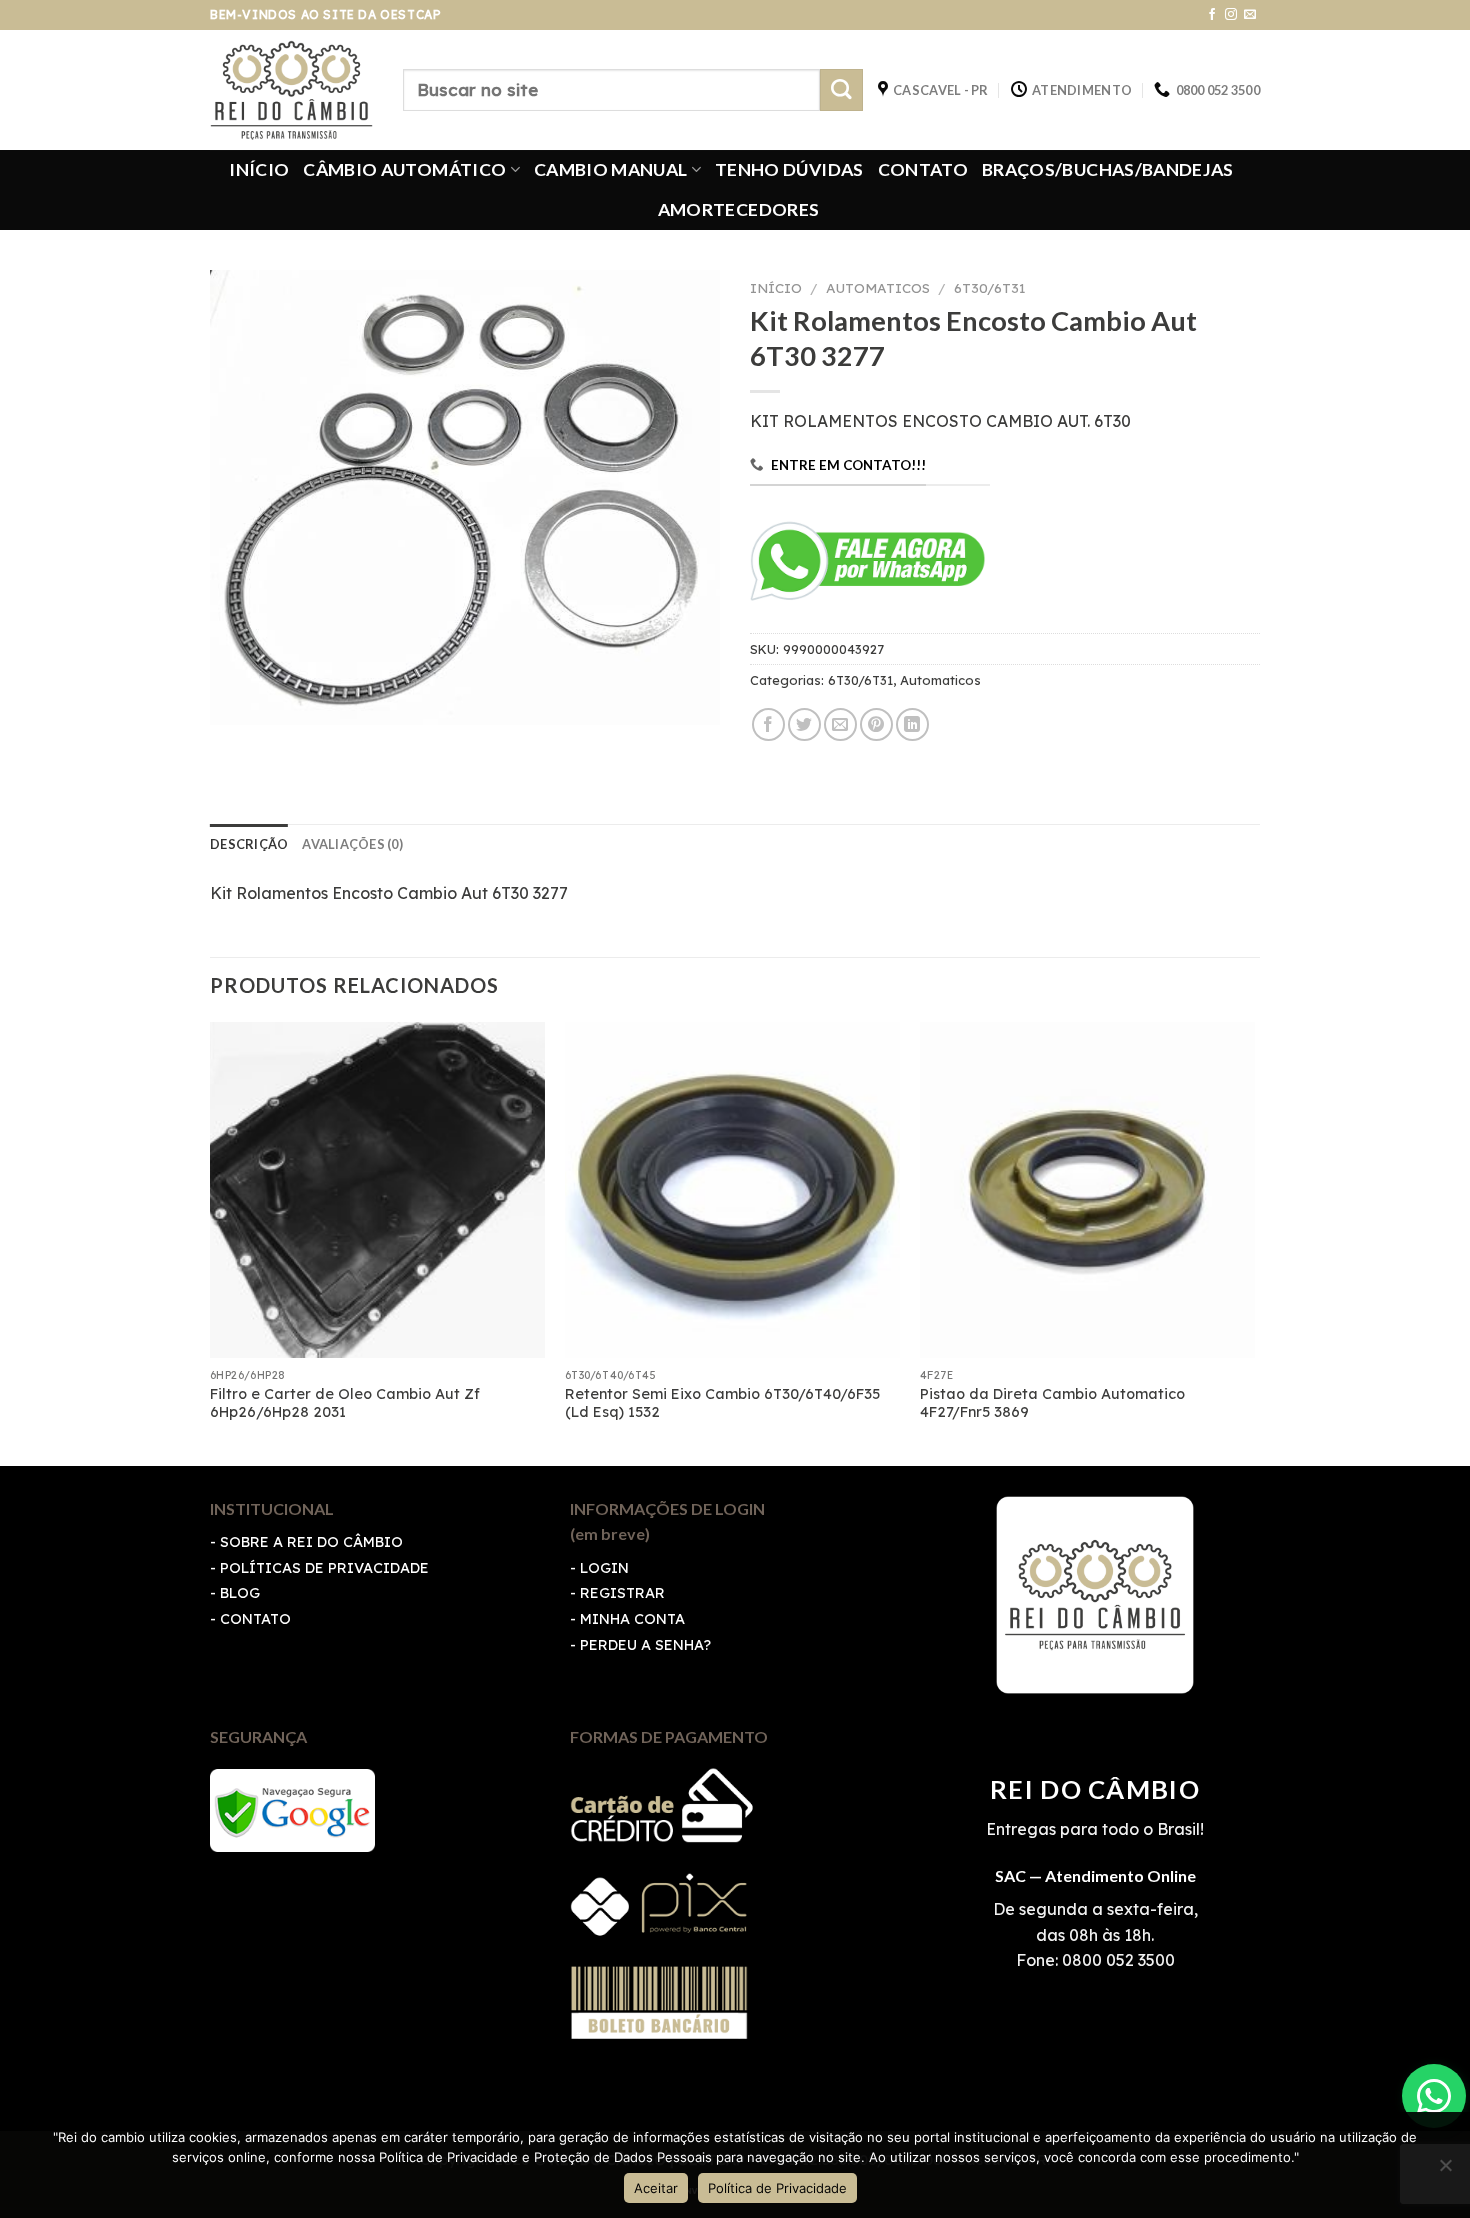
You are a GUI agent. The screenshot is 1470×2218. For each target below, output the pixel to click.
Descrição (249, 844)
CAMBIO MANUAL (611, 169)
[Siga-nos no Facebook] (1212, 15)
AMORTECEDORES (739, 209)
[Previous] (211, 1241)
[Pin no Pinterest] (876, 724)
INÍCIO (259, 169)
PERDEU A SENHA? (645, 1645)
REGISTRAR (622, 1593)
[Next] (1254, 1241)
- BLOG (235, 1593)
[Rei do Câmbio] (291, 90)
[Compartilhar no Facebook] (768, 724)
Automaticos (878, 287)
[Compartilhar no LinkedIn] (912, 724)
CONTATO (923, 169)
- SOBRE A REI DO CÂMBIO (306, 1542)
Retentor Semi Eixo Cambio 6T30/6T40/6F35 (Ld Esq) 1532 (722, 1403)
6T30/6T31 (989, 287)
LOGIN (604, 1568)
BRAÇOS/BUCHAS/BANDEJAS (1108, 169)
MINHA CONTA (632, 1619)
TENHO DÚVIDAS (789, 169)
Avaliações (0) (352, 844)
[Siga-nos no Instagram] (1231, 15)
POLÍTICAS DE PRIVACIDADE (324, 1568)
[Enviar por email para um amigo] (840, 724)
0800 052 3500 (1116, 1960)
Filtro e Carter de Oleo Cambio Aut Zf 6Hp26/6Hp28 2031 (345, 1403)
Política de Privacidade (777, 2188)
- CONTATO (250, 1619)
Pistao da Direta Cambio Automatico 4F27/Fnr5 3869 (1052, 1403)
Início (776, 287)
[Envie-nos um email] (1250, 15)
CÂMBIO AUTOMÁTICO (404, 169)
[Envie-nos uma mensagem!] (1434, 2096)
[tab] (249, 844)
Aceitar (656, 2188)
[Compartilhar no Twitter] (804, 724)
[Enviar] (841, 90)
